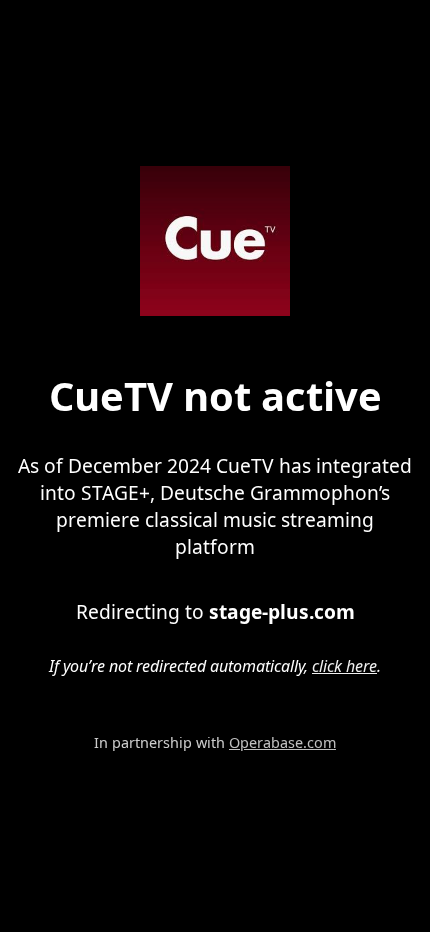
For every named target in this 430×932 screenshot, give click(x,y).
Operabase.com (282, 742)
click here (344, 666)
